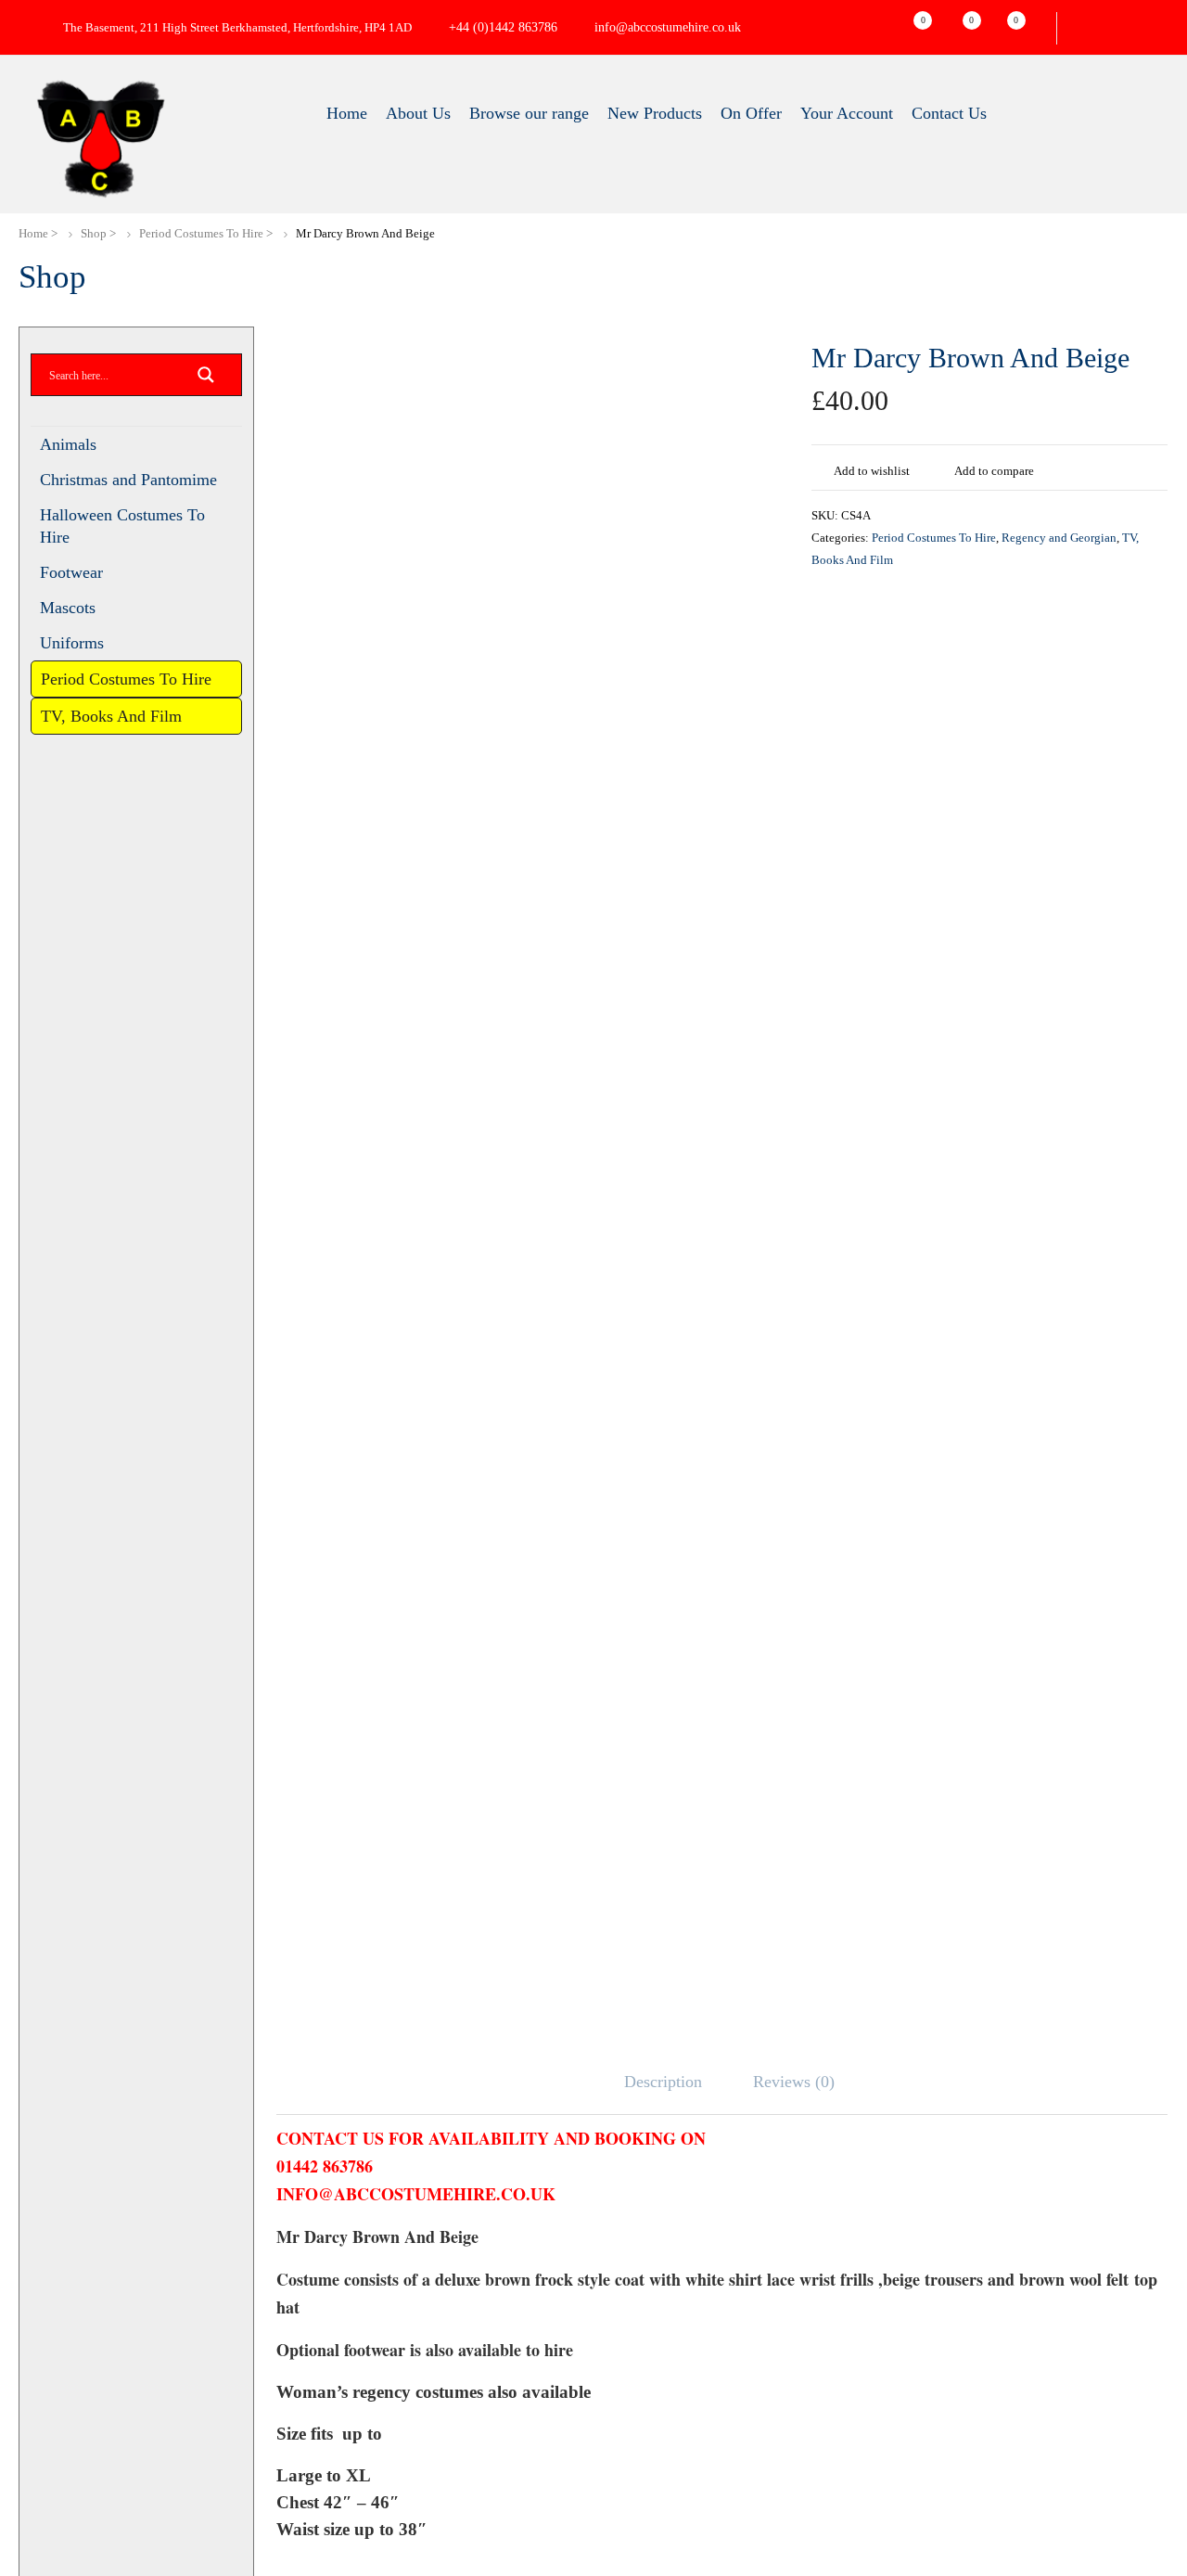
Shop (96, 233)
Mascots (71, 611)
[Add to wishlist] (819, 468)
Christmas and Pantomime (135, 480)
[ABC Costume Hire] (100, 139)
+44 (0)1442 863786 (529, 28)
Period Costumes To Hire (207, 233)
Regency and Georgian (1073, 538)
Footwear (75, 574)
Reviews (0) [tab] (797, 2082)
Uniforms (72, 647)
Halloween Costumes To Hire (129, 526)
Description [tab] (662, 2082)
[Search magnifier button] (206, 380)
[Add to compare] (938, 468)
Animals (68, 444)
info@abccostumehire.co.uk (702, 28)
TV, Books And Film (113, 744)
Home (34, 233)
